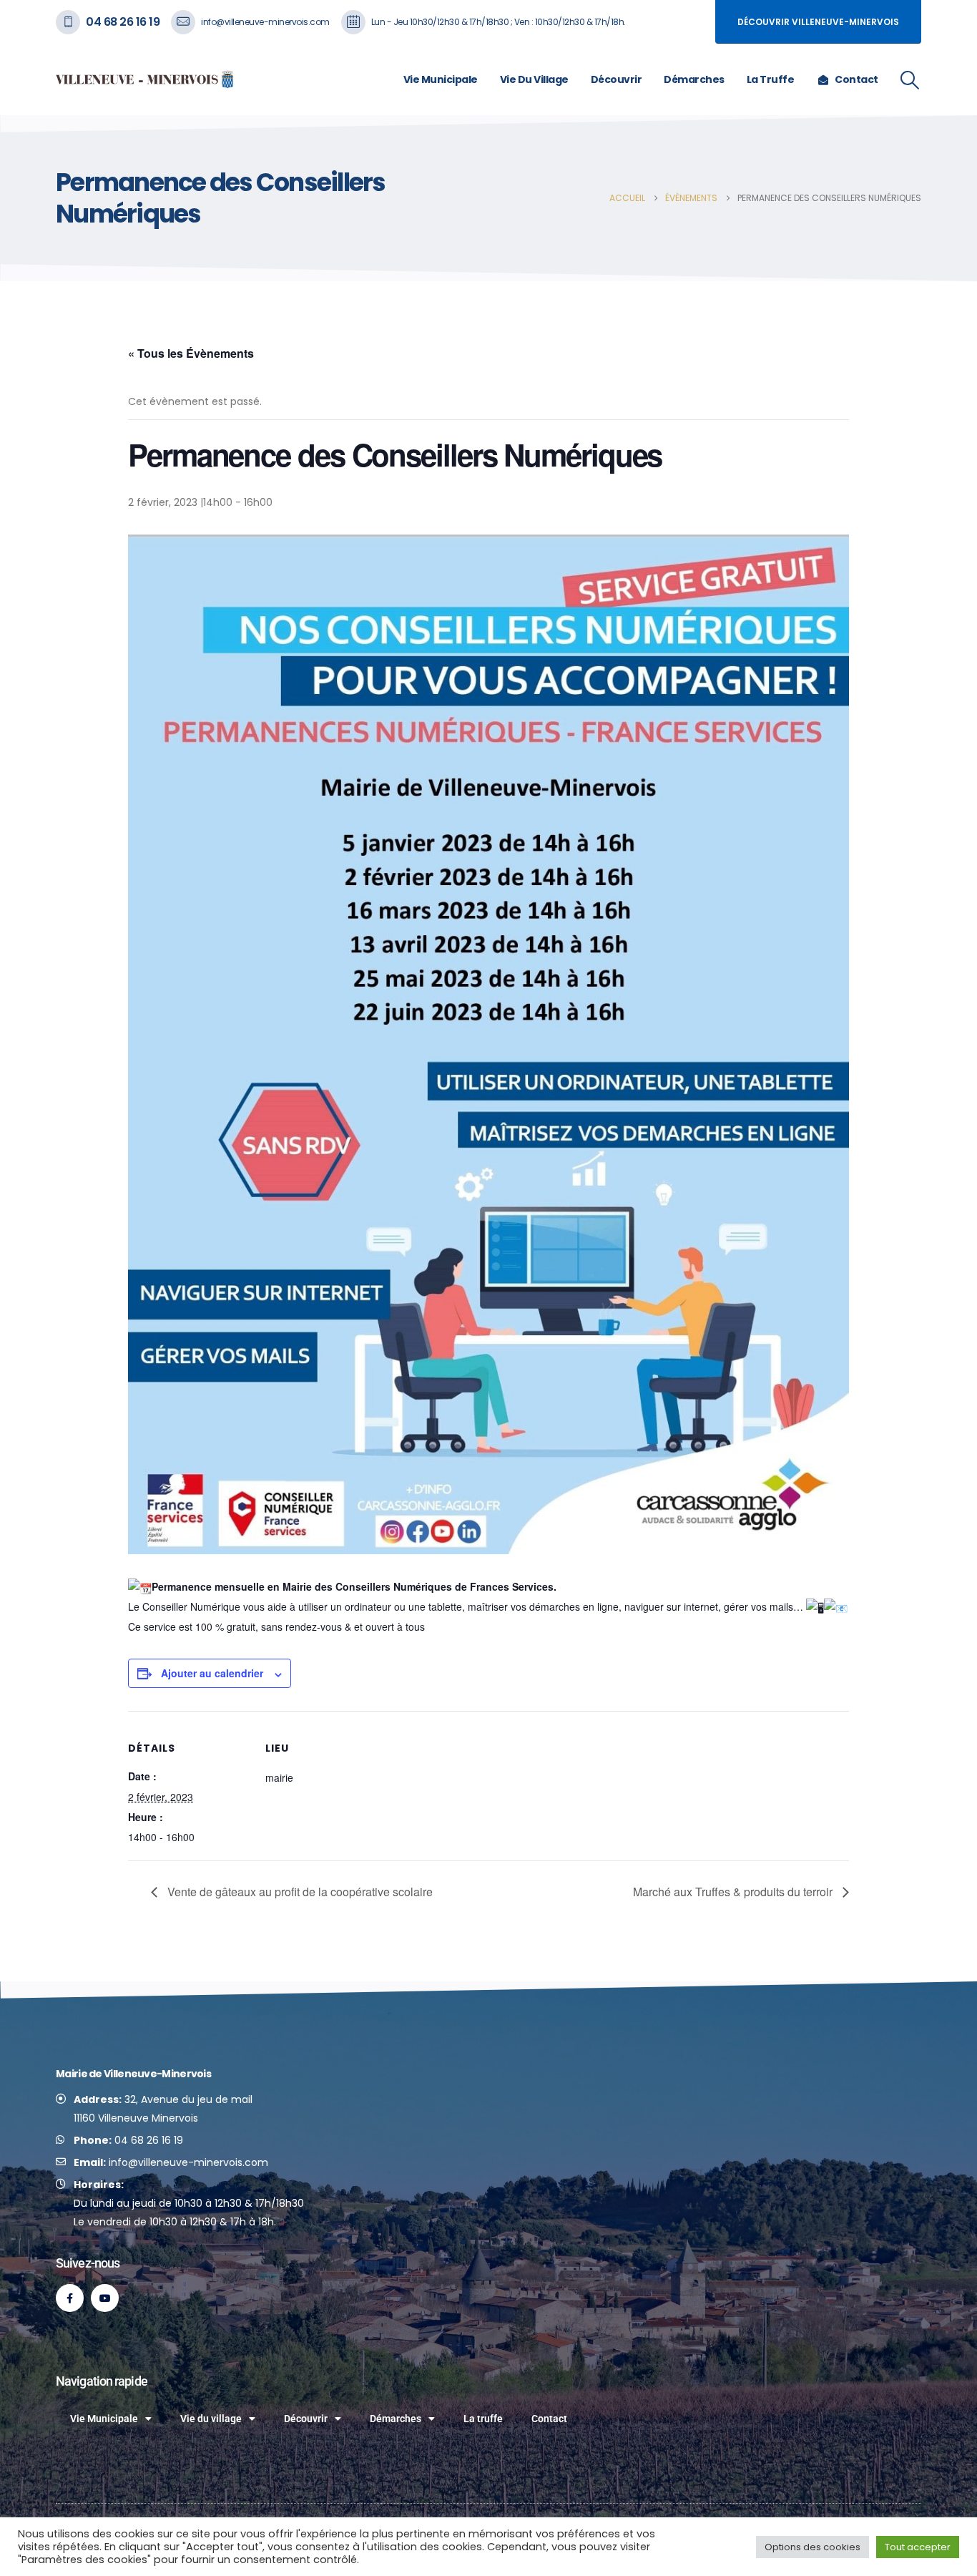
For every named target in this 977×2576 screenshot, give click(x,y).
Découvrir (617, 79)
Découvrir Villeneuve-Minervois (818, 22)
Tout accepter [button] (918, 2547)
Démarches (694, 79)
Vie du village (534, 79)
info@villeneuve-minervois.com (265, 22)
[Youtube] (105, 2298)
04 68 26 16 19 (123, 22)
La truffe (771, 79)
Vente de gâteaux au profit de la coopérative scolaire (299, 1892)
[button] (910, 80)
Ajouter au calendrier (212, 1673)
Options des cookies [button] (812, 2547)
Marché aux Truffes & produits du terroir (734, 1892)
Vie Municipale (441, 79)
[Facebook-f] (70, 2298)
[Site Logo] (145, 79)
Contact (856, 79)
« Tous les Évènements (191, 353)
